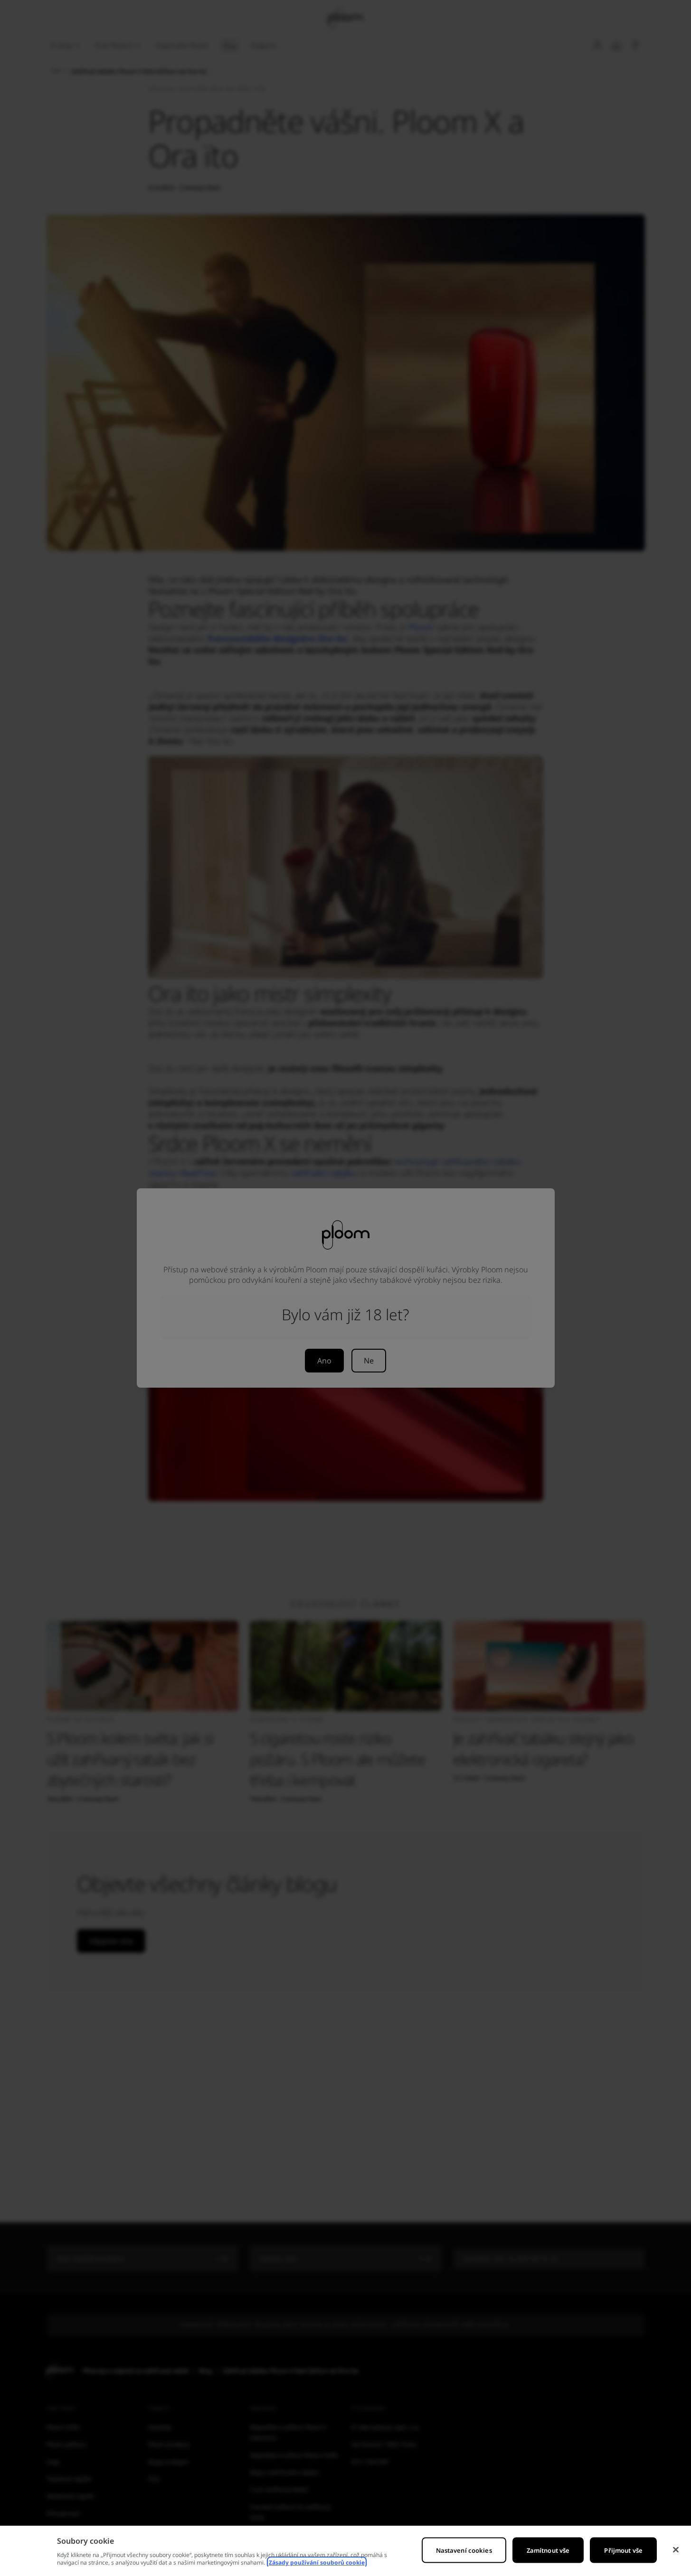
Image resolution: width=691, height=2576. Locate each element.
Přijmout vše (623, 2550)
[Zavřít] (676, 2550)
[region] (345, 2551)
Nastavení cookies (464, 2550)
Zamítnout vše (548, 2550)
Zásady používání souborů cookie (317, 2562)
